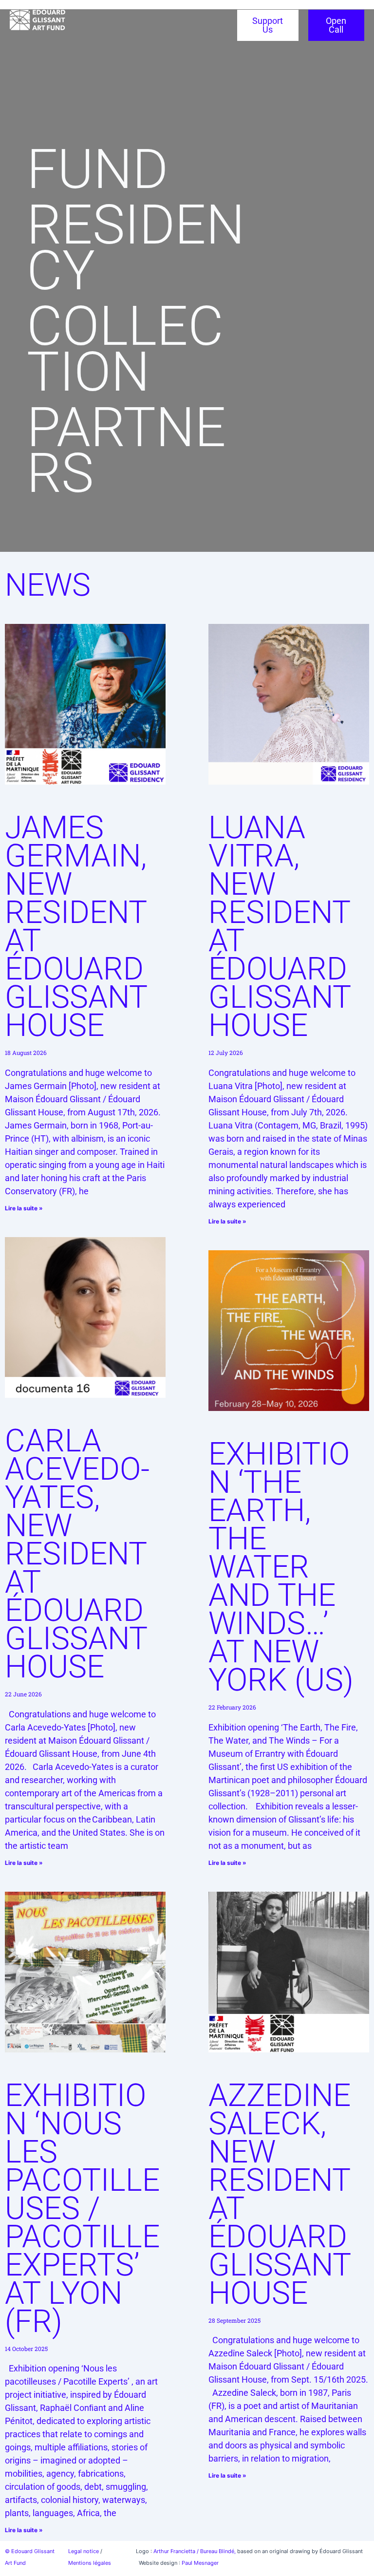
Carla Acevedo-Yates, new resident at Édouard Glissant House (77, 1554)
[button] (52, 32)
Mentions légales (90, 2563)
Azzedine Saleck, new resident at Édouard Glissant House (280, 2194)
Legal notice (84, 2551)
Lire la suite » (24, 1208)
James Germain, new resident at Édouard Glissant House (76, 927)
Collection (125, 349)
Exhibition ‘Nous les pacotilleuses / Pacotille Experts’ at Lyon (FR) (82, 2209)
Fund (97, 169)
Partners (126, 450)
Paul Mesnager (200, 2563)
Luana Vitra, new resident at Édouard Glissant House (280, 927)
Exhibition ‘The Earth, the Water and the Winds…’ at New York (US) (281, 1567)
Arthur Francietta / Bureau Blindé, (195, 2551)
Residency (136, 248)
